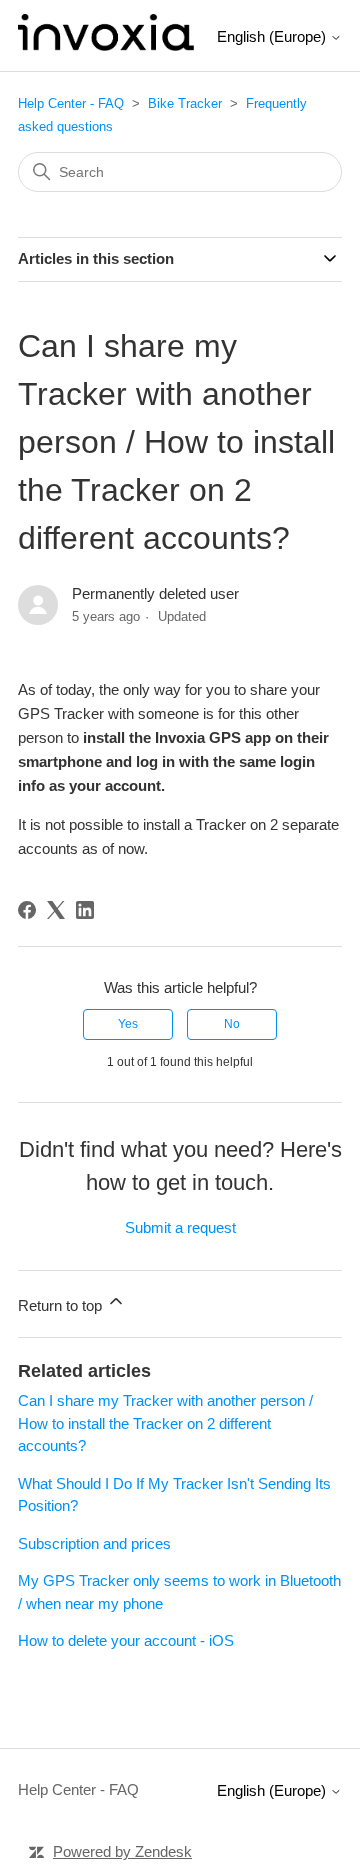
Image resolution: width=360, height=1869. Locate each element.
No (232, 1024)
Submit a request (180, 1227)
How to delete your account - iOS (126, 1640)
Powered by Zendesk (122, 1851)
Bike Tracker (185, 103)
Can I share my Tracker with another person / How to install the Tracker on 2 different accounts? (165, 1423)
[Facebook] (27, 910)
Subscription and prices (94, 1543)
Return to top (62, 1305)
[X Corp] (56, 910)
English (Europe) (273, 36)
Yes (128, 1024)
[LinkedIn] (85, 910)
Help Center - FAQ (71, 103)
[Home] (106, 45)
